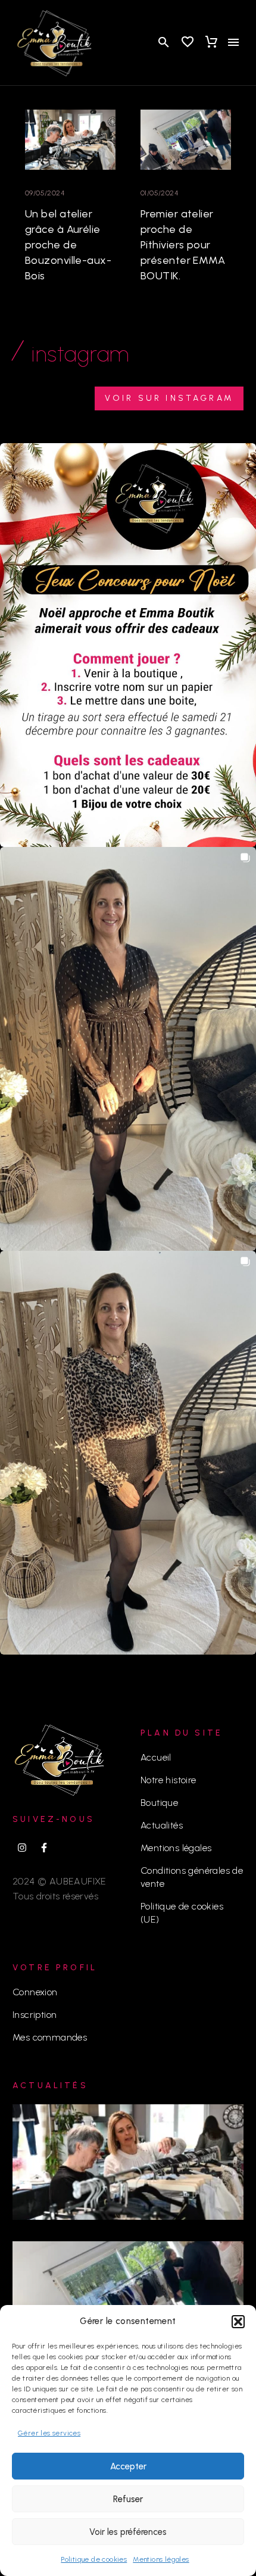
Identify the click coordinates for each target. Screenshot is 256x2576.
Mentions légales (161, 2559)
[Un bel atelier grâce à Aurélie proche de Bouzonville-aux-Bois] (70, 140)
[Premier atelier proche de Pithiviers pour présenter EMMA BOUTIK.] (186, 140)
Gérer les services (49, 2433)
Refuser (128, 2499)
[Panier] (211, 42)
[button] (238, 2322)
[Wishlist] (188, 42)
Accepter (128, 2466)
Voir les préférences (128, 2532)
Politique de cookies (94, 2559)
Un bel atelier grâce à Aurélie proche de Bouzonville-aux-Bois (68, 245)
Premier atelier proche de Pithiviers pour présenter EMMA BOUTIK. (183, 245)
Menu (233, 42)
